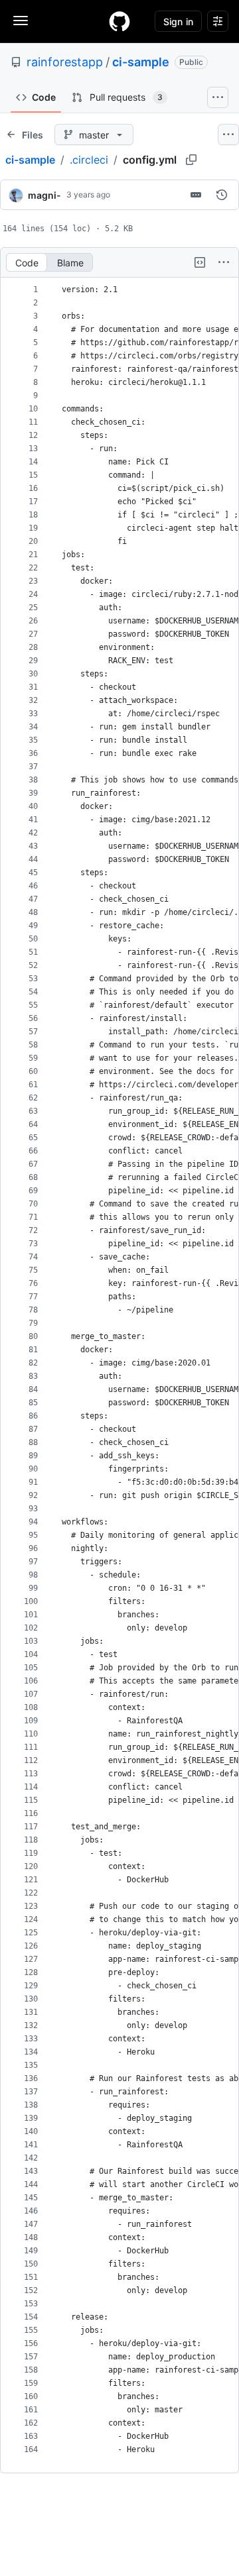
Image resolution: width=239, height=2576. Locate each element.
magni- (44, 195)
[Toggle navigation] (21, 21)
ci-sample (141, 62)
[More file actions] (224, 262)
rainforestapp (65, 62)
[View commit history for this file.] (222, 195)
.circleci (89, 160)
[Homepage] (119, 21)
